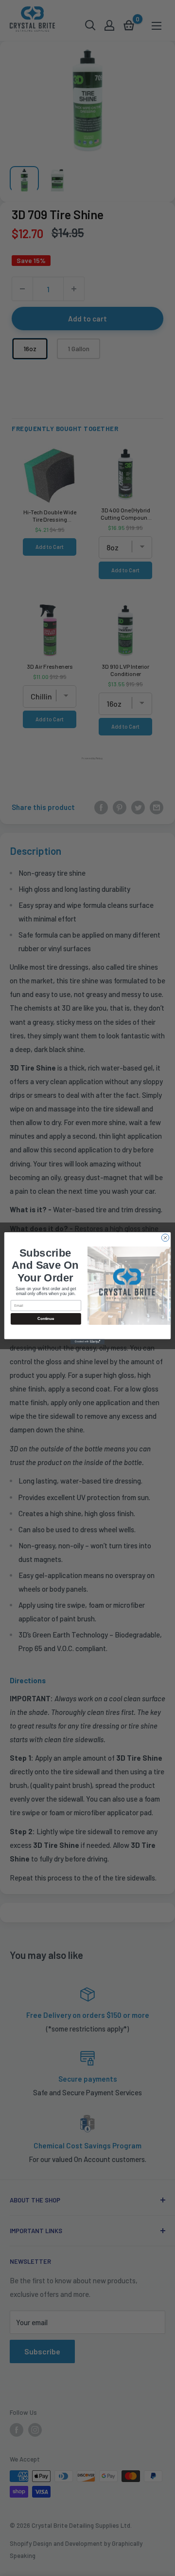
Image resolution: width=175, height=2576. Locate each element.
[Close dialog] (165, 1237)
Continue (46, 1319)
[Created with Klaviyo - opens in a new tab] (87, 1342)
